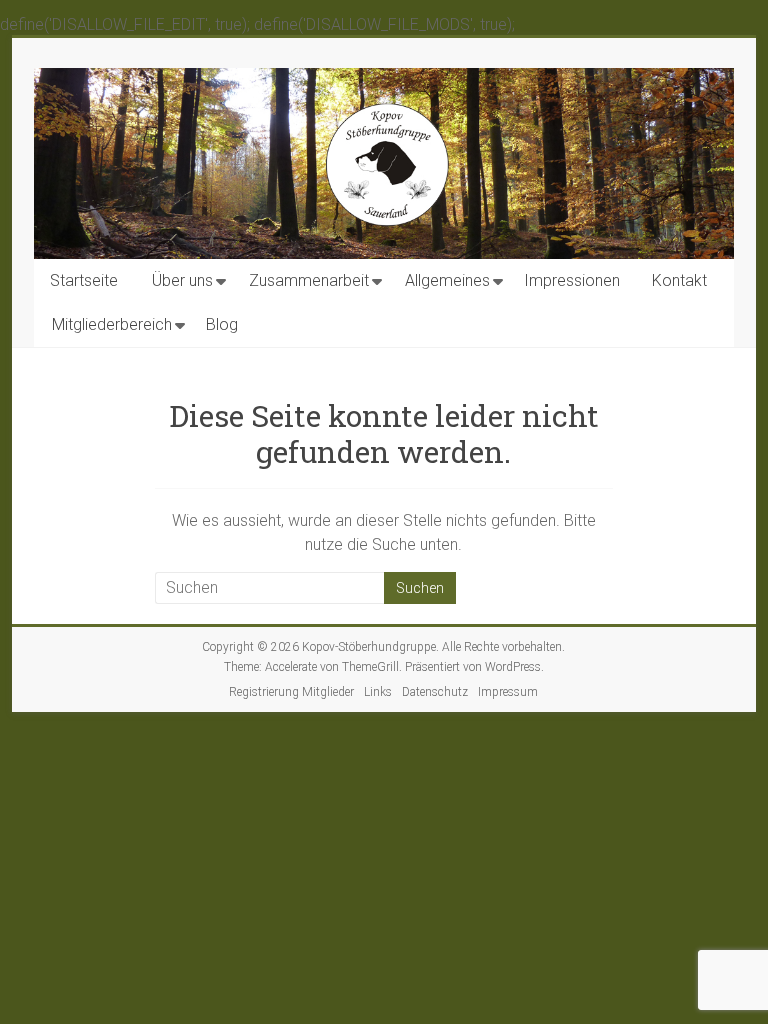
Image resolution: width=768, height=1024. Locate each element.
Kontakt (679, 280)
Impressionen (572, 280)
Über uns (182, 280)
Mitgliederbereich (112, 324)
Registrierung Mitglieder (291, 692)
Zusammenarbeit (309, 280)
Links (378, 692)
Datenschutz (435, 692)
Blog (222, 324)
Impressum (508, 692)
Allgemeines (447, 280)
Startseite (84, 280)
